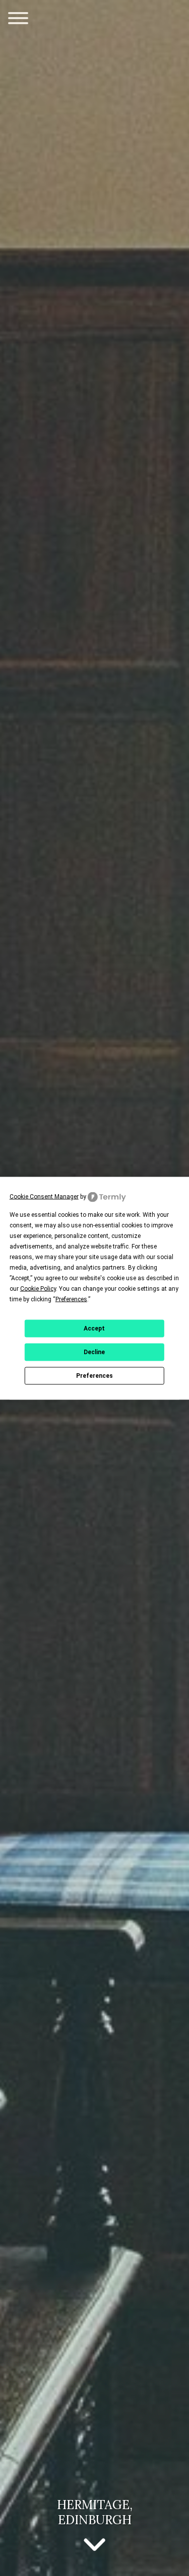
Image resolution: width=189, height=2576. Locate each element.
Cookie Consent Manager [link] (44, 1196)
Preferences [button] (71, 1299)
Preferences (94, 1376)
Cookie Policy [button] (38, 1288)
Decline (94, 1352)
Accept (94, 1328)
